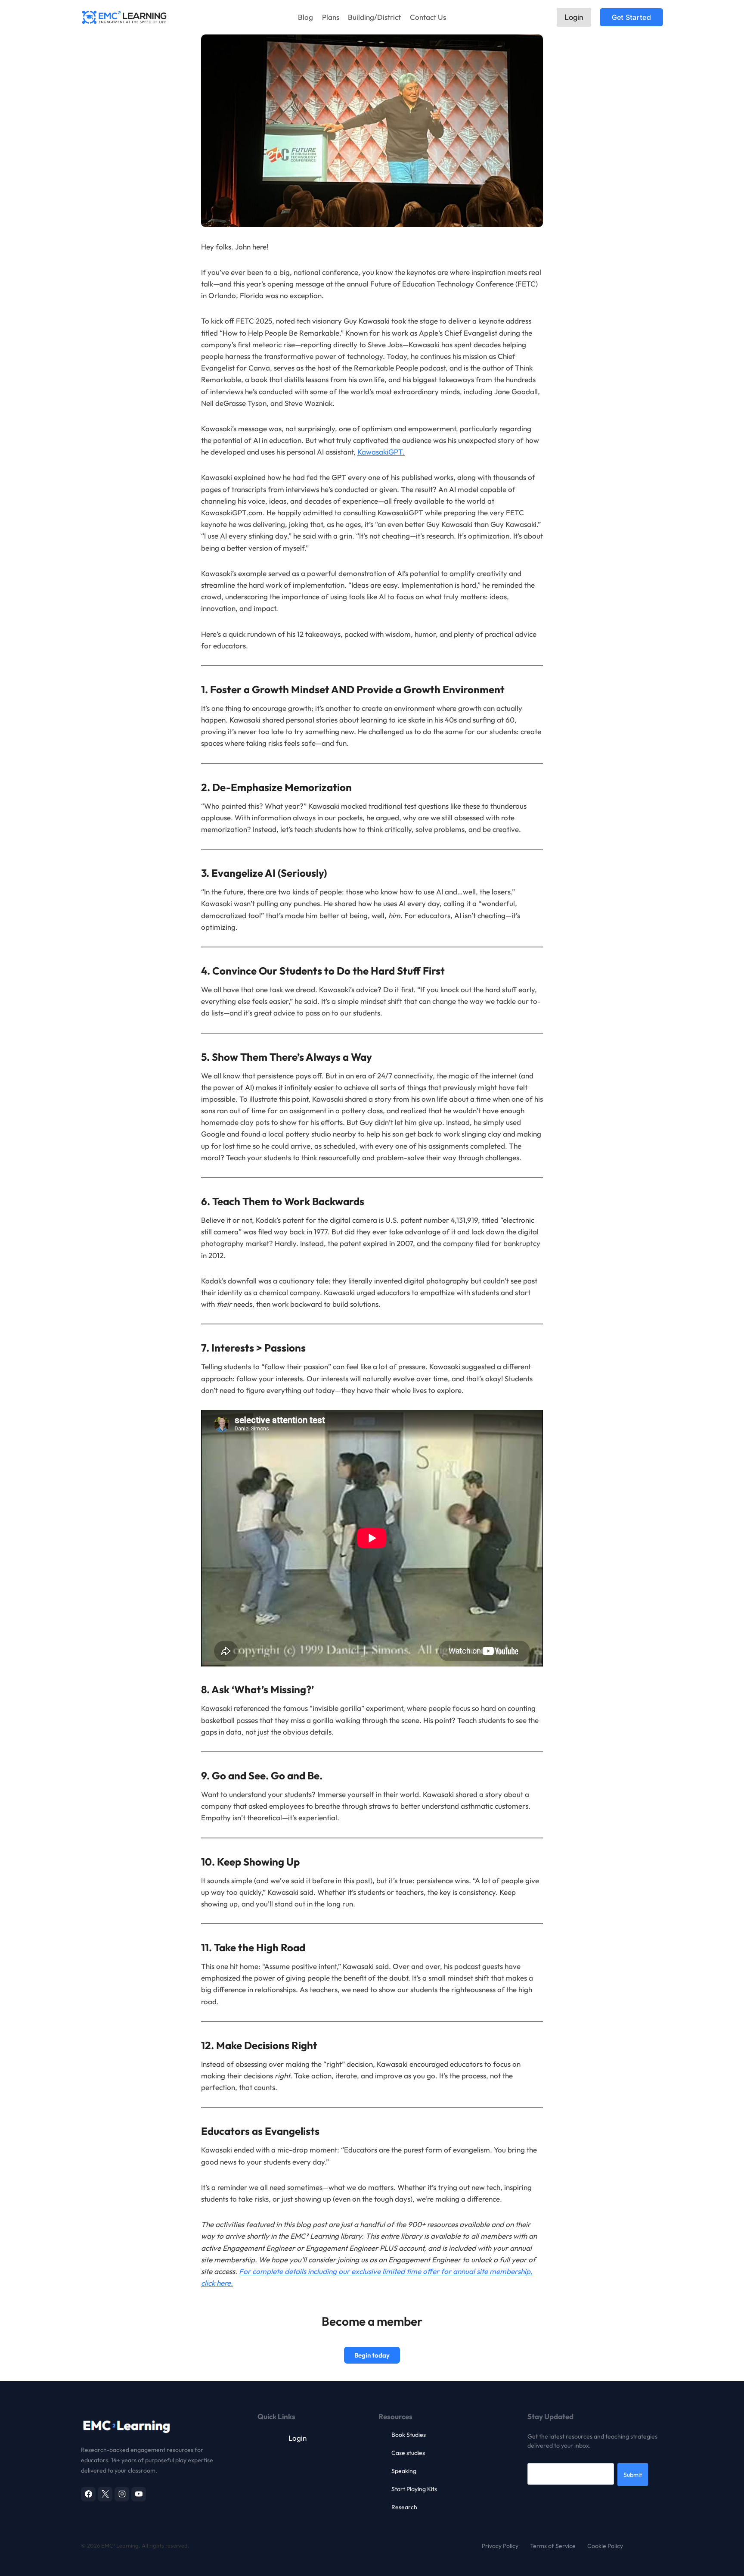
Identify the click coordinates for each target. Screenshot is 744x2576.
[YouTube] (139, 2494)
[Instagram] (122, 2494)
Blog (305, 17)
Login (574, 17)
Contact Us (428, 17)
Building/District (374, 17)
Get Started (631, 17)
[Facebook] (88, 2494)
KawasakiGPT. (381, 452)
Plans (331, 17)
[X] (105, 2494)
